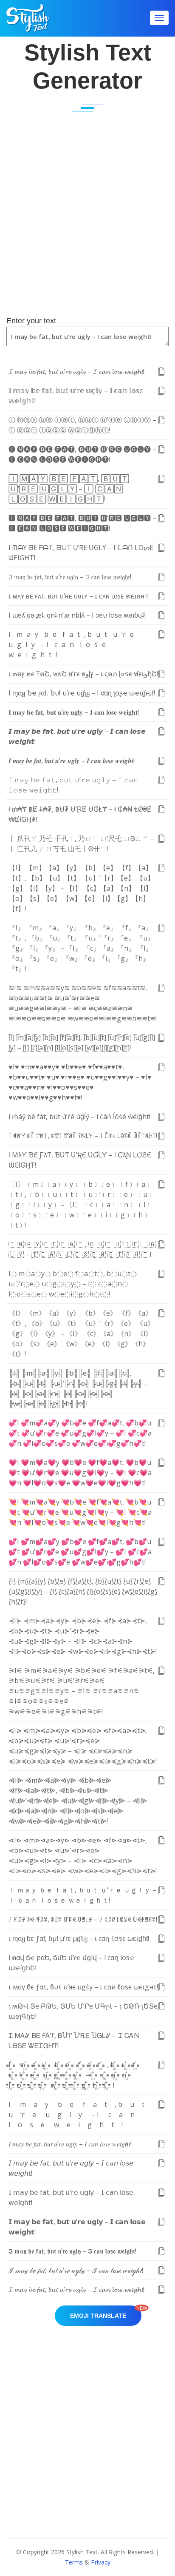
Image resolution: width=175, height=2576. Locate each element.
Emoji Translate (106, 2312)
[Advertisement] (87, 221)
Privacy (101, 2562)
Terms (74, 2562)
